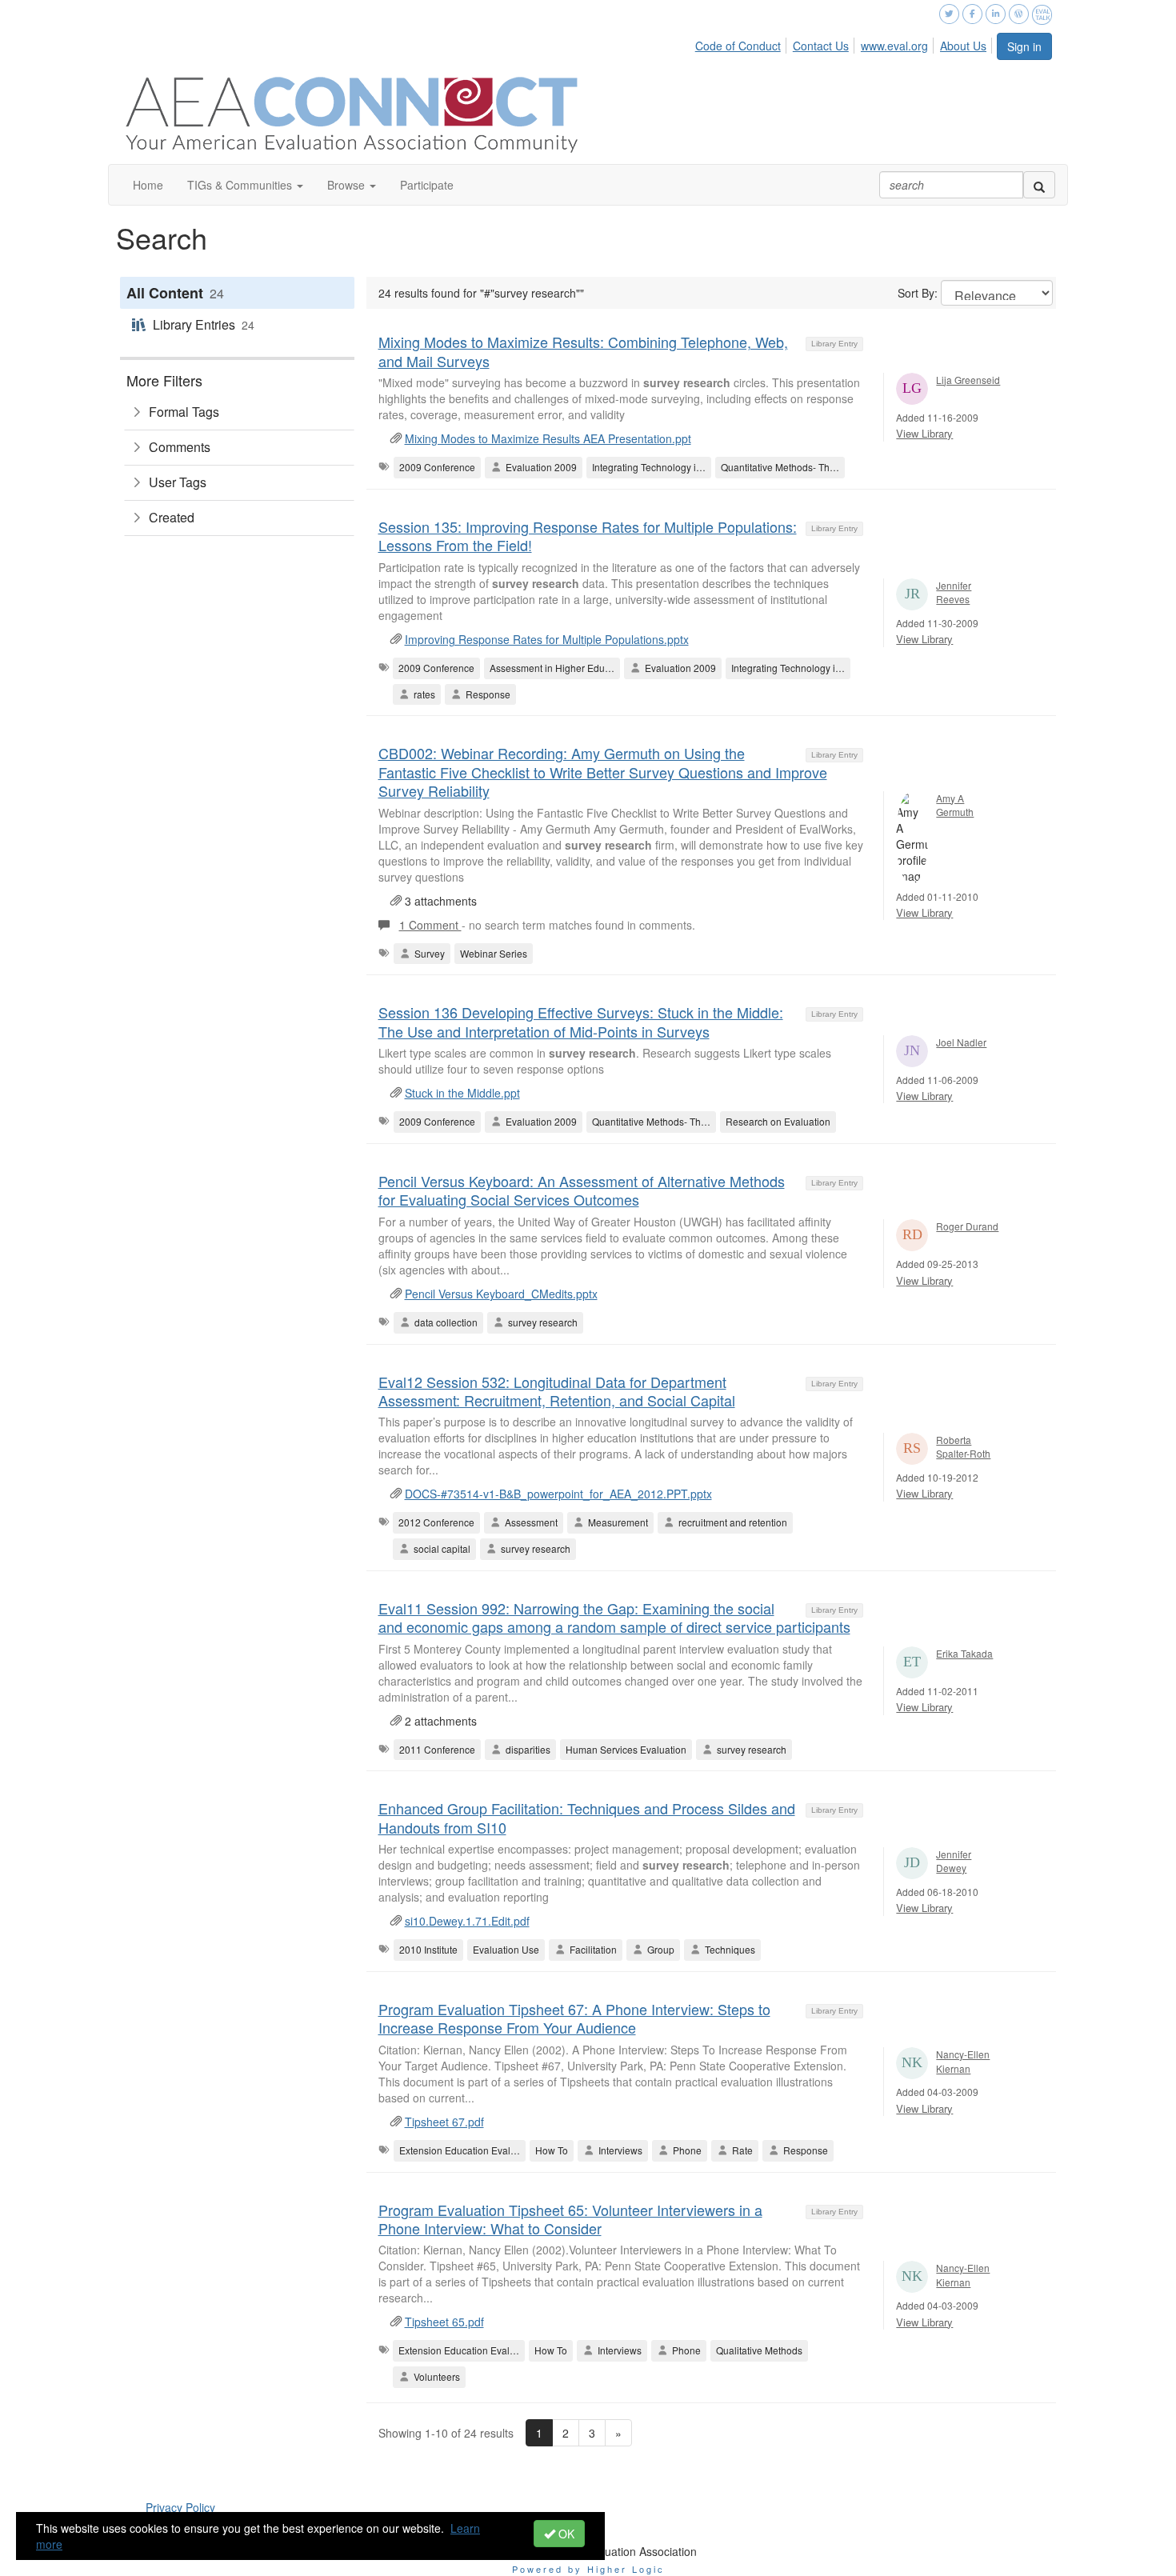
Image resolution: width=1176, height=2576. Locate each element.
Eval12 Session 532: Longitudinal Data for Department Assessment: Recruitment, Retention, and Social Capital (557, 1391)
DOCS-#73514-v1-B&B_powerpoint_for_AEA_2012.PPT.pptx (558, 1494)
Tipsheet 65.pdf (444, 2322)
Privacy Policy (180, 2507)
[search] (1039, 185)
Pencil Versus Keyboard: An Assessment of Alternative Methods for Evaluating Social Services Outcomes (582, 1190)
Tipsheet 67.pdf (444, 2122)
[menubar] (845, 43)
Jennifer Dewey (954, 1861)
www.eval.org (894, 46)
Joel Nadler (961, 1042)
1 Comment (430, 925)
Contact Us (821, 46)
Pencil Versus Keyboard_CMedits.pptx (501, 1294)
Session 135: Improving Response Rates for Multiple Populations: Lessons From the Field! (588, 536)
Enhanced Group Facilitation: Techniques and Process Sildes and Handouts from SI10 (587, 1817)
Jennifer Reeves (954, 592)
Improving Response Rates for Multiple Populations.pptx (547, 639)
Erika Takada (964, 1653)
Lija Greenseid (968, 380)
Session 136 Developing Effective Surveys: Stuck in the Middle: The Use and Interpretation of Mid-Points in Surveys (581, 1021)
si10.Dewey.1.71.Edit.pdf (467, 1921)
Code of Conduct (738, 46)
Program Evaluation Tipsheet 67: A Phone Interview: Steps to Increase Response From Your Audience (574, 2018)
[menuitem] (742, 43)
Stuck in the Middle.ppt (462, 1093)
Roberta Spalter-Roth (963, 1446)
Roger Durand (967, 1226)
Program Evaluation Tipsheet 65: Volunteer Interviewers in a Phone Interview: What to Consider (570, 2219)
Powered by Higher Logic (588, 2569)
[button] (245, 185)
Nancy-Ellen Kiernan (963, 2061)
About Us (963, 46)
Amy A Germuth (955, 805)
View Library (924, 433)
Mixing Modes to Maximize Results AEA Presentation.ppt (548, 438)
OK (565, 2534)
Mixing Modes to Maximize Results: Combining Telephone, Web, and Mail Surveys (583, 351)
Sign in (1024, 46)
